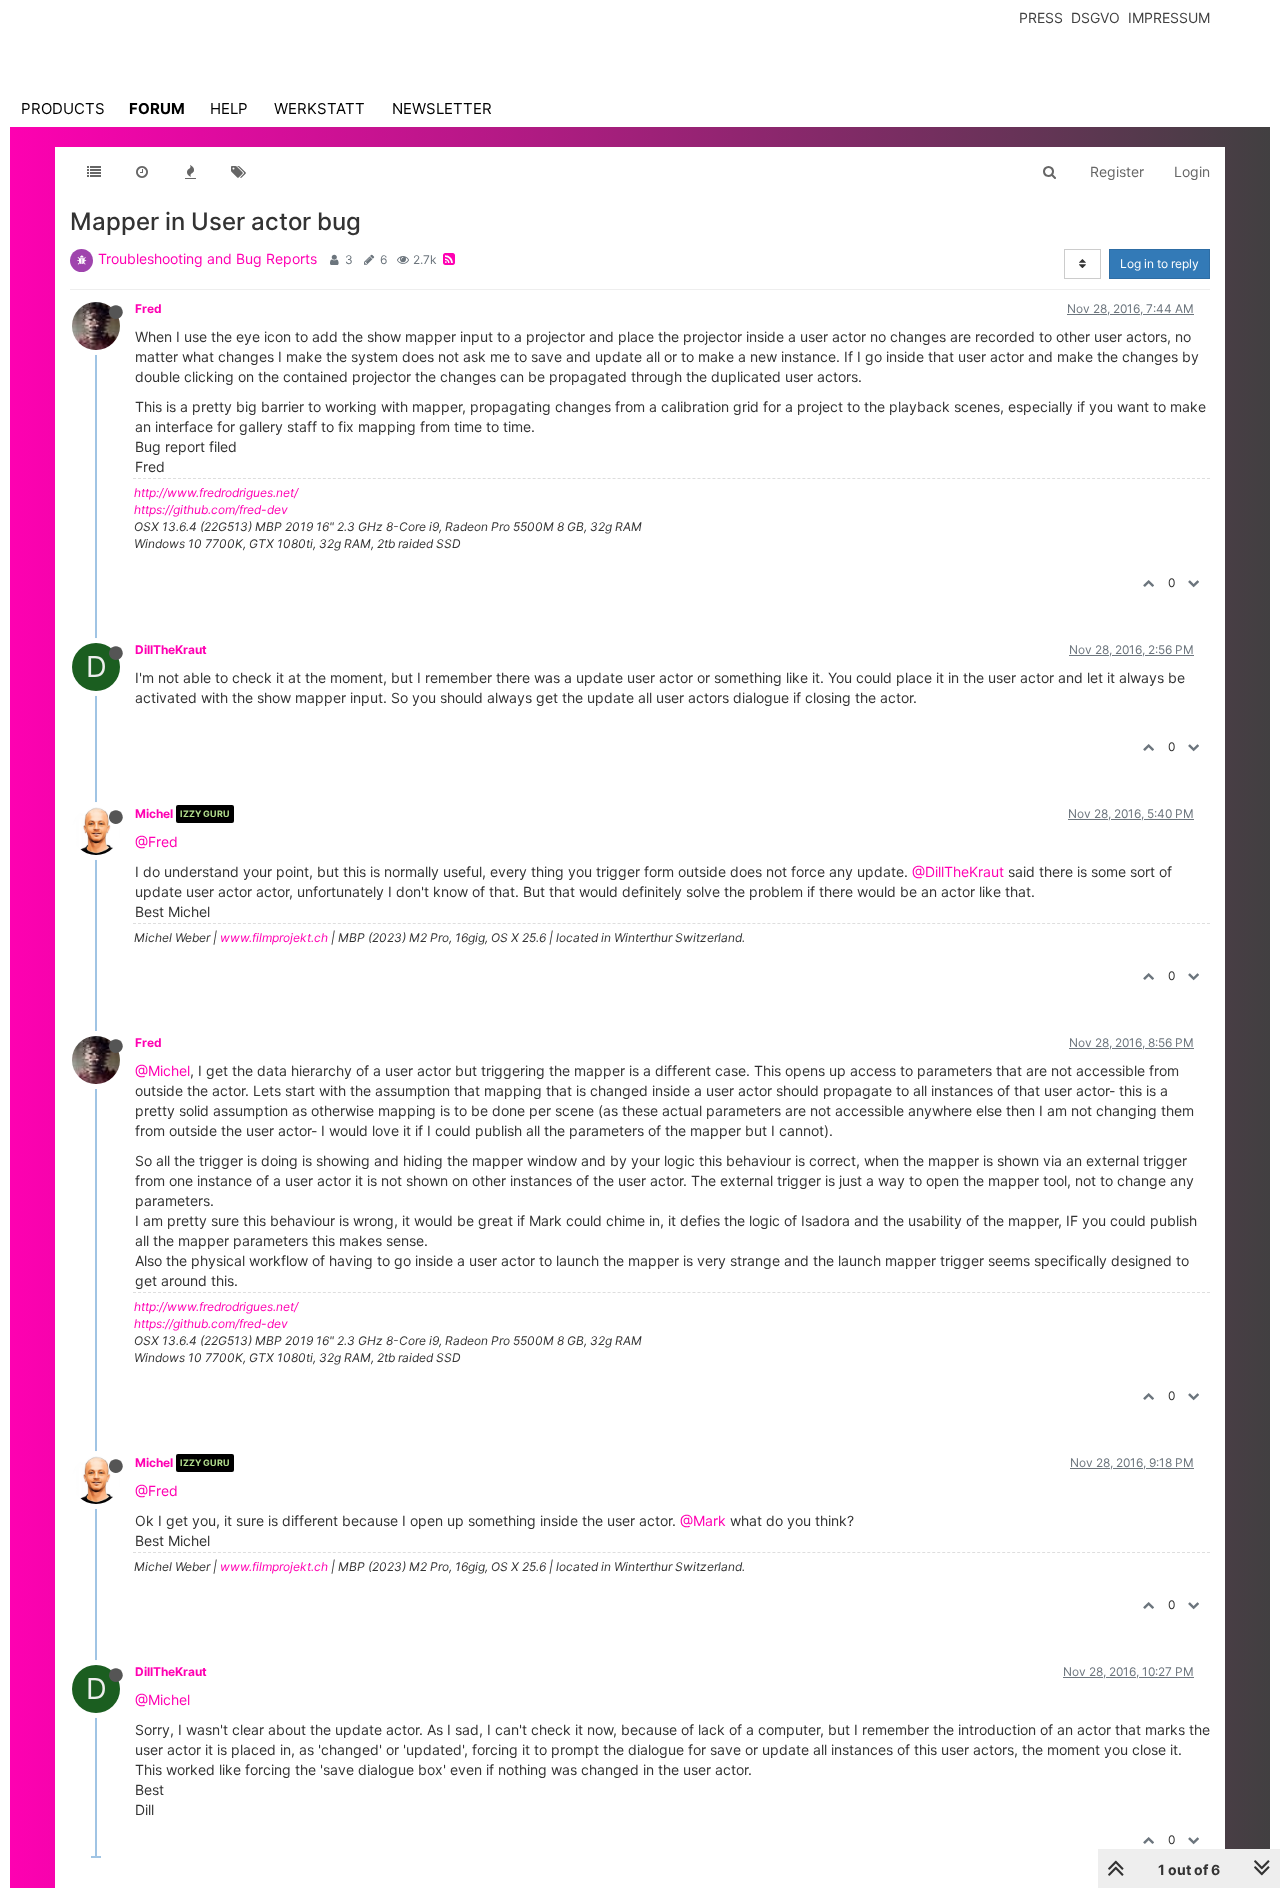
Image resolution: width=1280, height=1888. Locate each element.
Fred (148, 308)
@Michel (162, 1070)
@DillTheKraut (958, 871)
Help (229, 108)
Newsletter (442, 108)
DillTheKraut (171, 649)
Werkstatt (319, 108)
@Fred (156, 841)
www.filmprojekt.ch (274, 937)
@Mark (703, 1520)
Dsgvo (1095, 17)
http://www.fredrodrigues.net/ (216, 492)
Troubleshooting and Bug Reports (207, 258)
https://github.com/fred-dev (211, 509)
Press (1041, 17)
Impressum (1169, 17)
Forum (157, 108)
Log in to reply (1159, 263)
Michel (154, 813)
